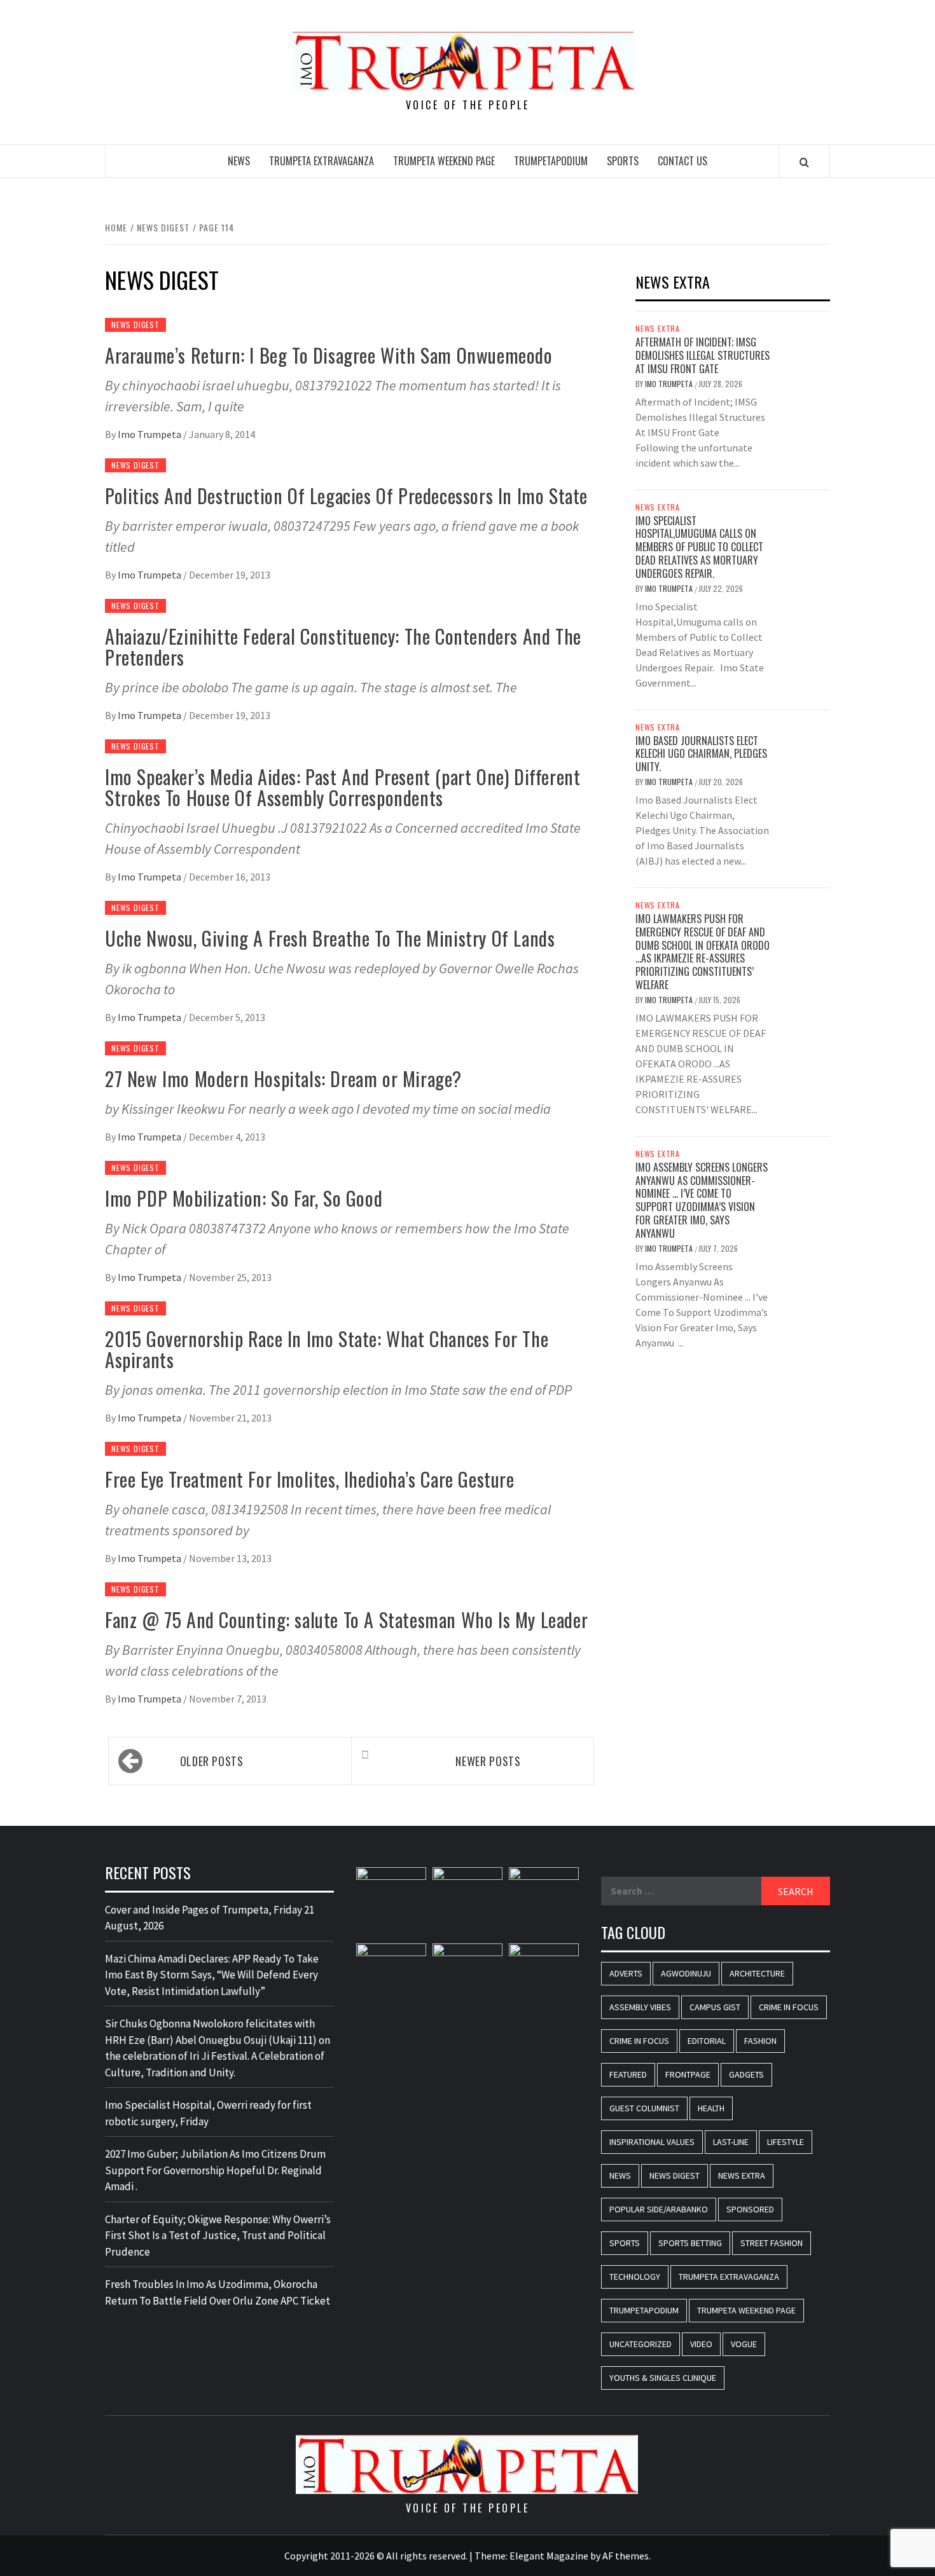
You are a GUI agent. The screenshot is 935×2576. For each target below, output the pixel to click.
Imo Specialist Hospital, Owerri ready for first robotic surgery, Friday (208, 2113)
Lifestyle (786, 2142)
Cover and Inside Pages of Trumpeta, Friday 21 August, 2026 (210, 1918)
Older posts (212, 1761)
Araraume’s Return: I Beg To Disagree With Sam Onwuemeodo (329, 355)
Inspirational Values (652, 2142)
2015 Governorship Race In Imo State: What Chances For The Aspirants (327, 1349)
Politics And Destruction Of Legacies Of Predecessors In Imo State (346, 496)
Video (701, 2344)
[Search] (804, 162)
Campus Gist (715, 2007)
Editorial (707, 2041)
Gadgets (746, 2074)
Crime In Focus (789, 2007)
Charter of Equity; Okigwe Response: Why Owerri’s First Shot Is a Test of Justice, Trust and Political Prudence (218, 2236)
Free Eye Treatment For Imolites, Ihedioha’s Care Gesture (310, 1479)
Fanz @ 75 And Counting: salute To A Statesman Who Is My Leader (346, 1620)
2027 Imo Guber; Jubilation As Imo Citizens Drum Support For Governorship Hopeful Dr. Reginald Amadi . (215, 2170)
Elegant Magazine (549, 2556)
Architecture (757, 1973)
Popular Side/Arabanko (659, 2209)
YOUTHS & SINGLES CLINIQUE (663, 2378)
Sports (623, 161)
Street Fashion (772, 2243)
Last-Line (731, 2142)
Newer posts (488, 1761)
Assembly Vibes (640, 2007)
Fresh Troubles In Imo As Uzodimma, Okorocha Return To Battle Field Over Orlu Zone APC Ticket (218, 2292)
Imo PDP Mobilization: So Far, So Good (244, 1198)
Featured (628, 2074)
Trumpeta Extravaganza (322, 161)
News (239, 161)
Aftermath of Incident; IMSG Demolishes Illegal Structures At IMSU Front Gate (703, 355)
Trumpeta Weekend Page (444, 161)
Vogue (744, 2344)
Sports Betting (690, 2243)
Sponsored (750, 2209)
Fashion (760, 2041)
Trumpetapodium (551, 161)
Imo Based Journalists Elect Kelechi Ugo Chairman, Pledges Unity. (701, 754)
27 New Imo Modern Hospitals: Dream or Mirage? (283, 1079)
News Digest (135, 325)
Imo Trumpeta (150, 434)
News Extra (658, 329)
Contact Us (682, 161)
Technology (635, 2277)
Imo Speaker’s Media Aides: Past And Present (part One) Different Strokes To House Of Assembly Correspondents (343, 787)
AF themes (626, 2556)
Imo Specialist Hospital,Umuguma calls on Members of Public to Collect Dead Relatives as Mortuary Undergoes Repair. (699, 547)
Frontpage (688, 2074)
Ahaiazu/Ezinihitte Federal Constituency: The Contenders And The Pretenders (343, 647)
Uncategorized (641, 2344)
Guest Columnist (644, 2108)
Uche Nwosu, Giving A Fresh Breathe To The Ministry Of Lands (330, 938)
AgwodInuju (686, 1973)
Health (711, 2108)
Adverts (626, 1973)
